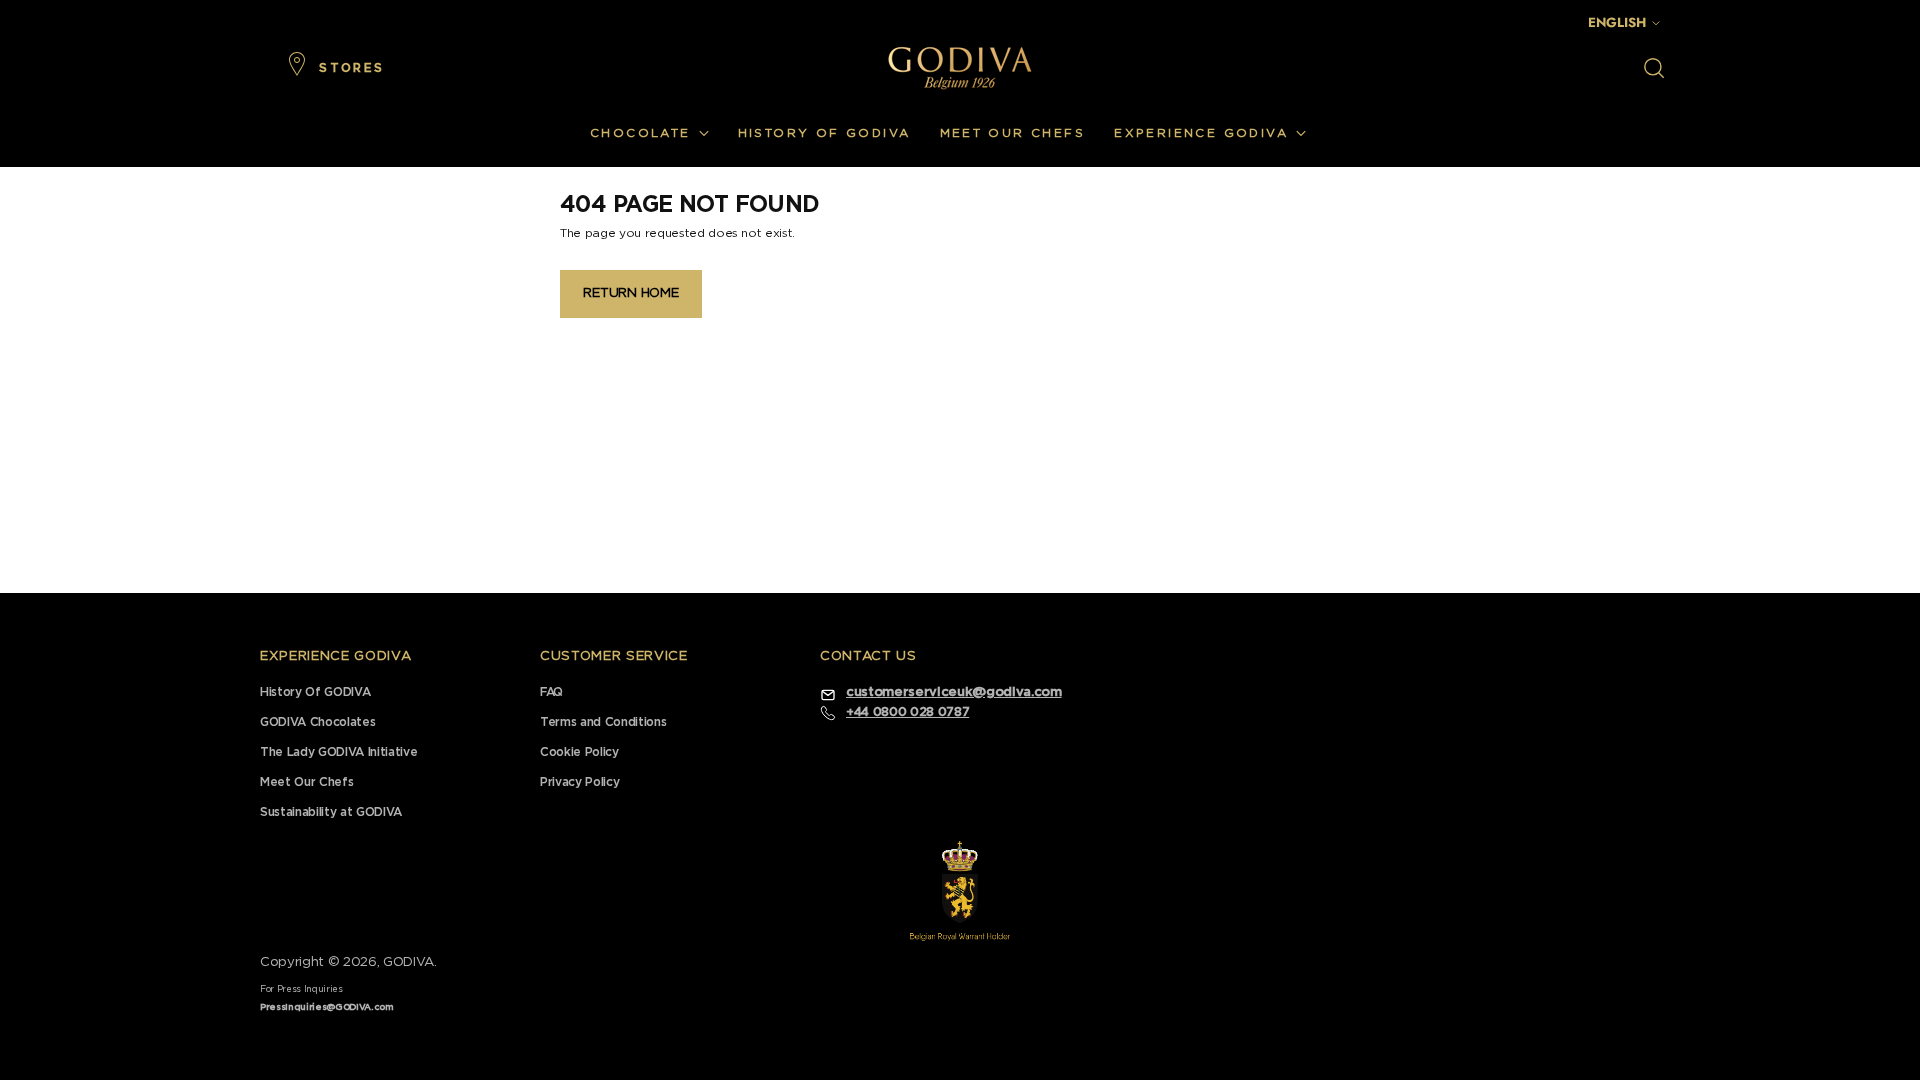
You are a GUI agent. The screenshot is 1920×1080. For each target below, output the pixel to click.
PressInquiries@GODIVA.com (327, 1007)
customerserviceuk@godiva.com (953, 692)
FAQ (551, 692)
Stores (351, 68)
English (1617, 22)
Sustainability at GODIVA (331, 812)
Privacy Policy (579, 782)
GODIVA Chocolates (317, 722)
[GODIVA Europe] (960, 67)
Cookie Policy (579, 752)
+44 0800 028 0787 (907, 712)
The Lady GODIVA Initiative (338, 752)
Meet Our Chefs (306, 782)
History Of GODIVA (315, 692)
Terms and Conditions (603, 722)
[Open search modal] (1654, 68)
